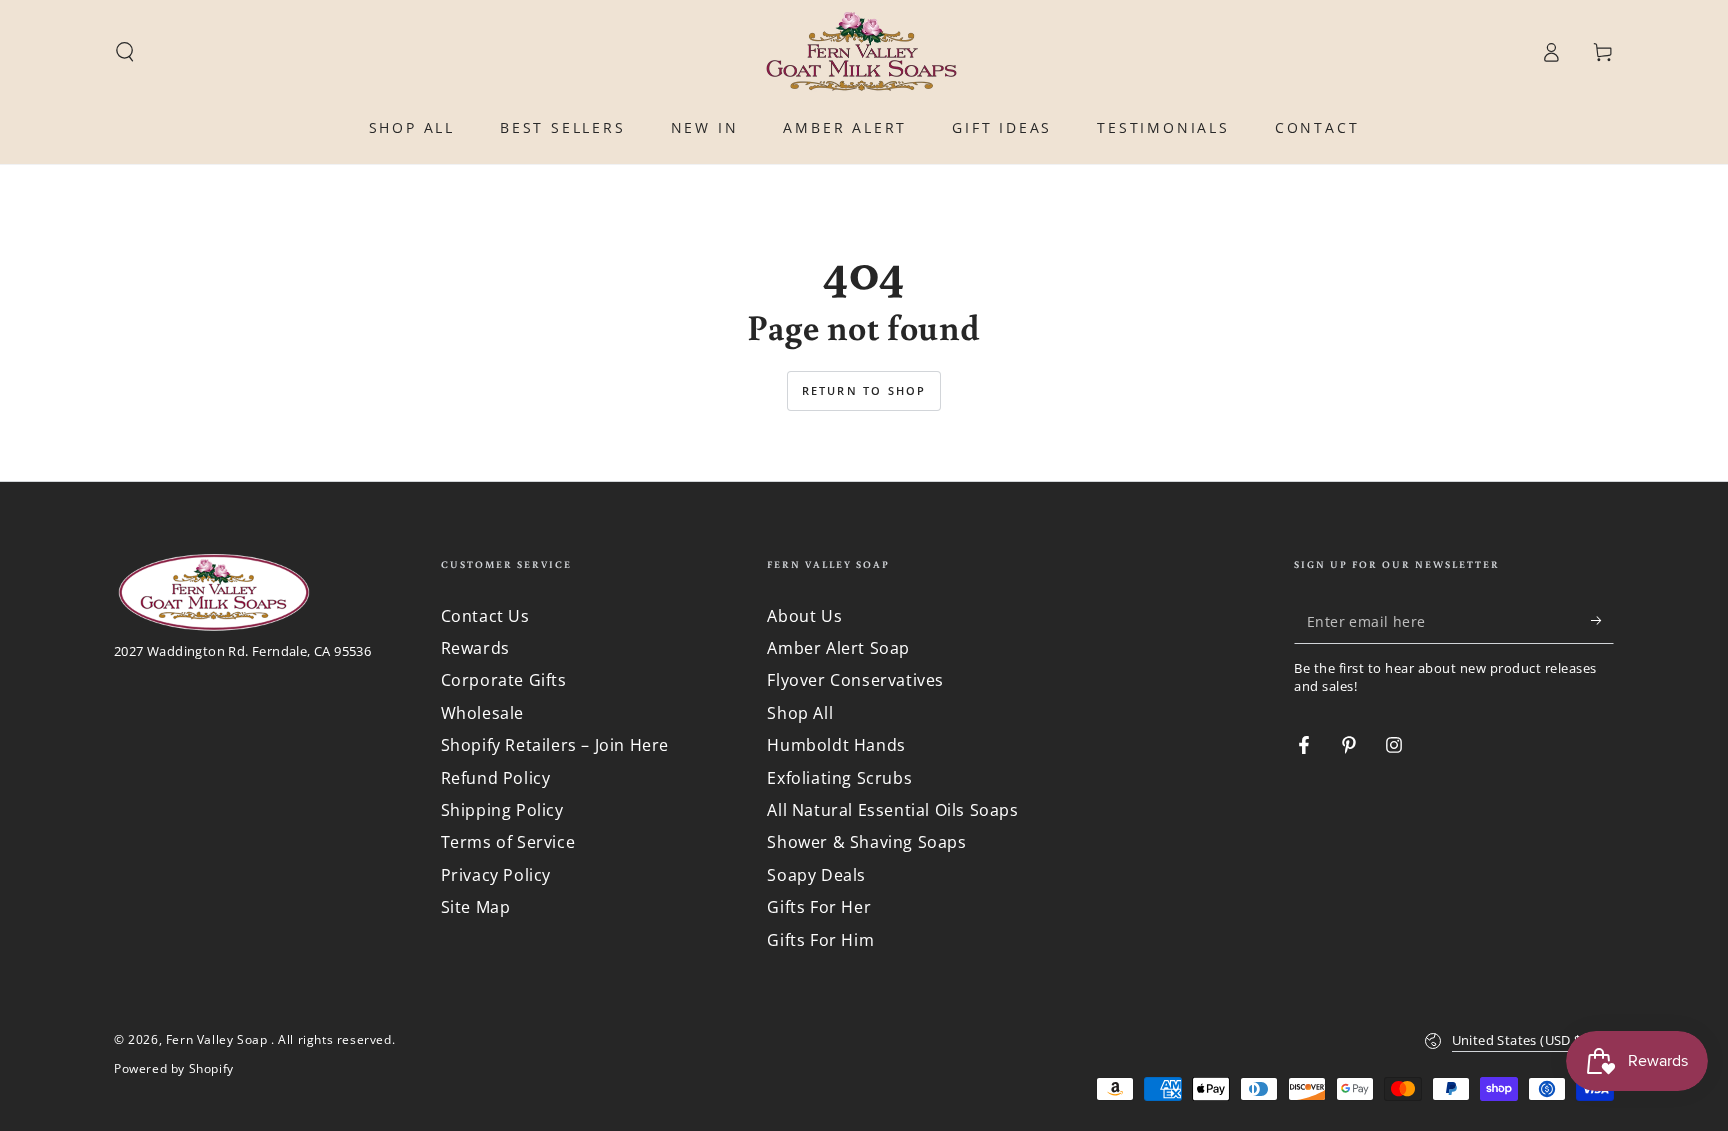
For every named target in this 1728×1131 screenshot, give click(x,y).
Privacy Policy (496, 875)
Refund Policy (496, 778)
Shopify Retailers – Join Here (555, 745)
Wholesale (482, 713)
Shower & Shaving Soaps (866, 842)
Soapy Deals (816, 875)
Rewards (475, 648)
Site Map (476, 907)
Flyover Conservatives (855, 680)
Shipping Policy (502, 810)
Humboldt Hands (836, 745)
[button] (125, 52)
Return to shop (864, 390)
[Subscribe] (1602, 621)
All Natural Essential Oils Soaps (892, 810)
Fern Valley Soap (218, 1039)
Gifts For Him (820, 940)
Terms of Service (508, 842)
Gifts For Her (819, 907)
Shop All (800, 713)
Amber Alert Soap (838, 648)
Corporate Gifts (504, 680)
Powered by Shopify (174, 1069)
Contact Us (485, 616)
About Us (804, 616)
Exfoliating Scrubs (839, 778)
